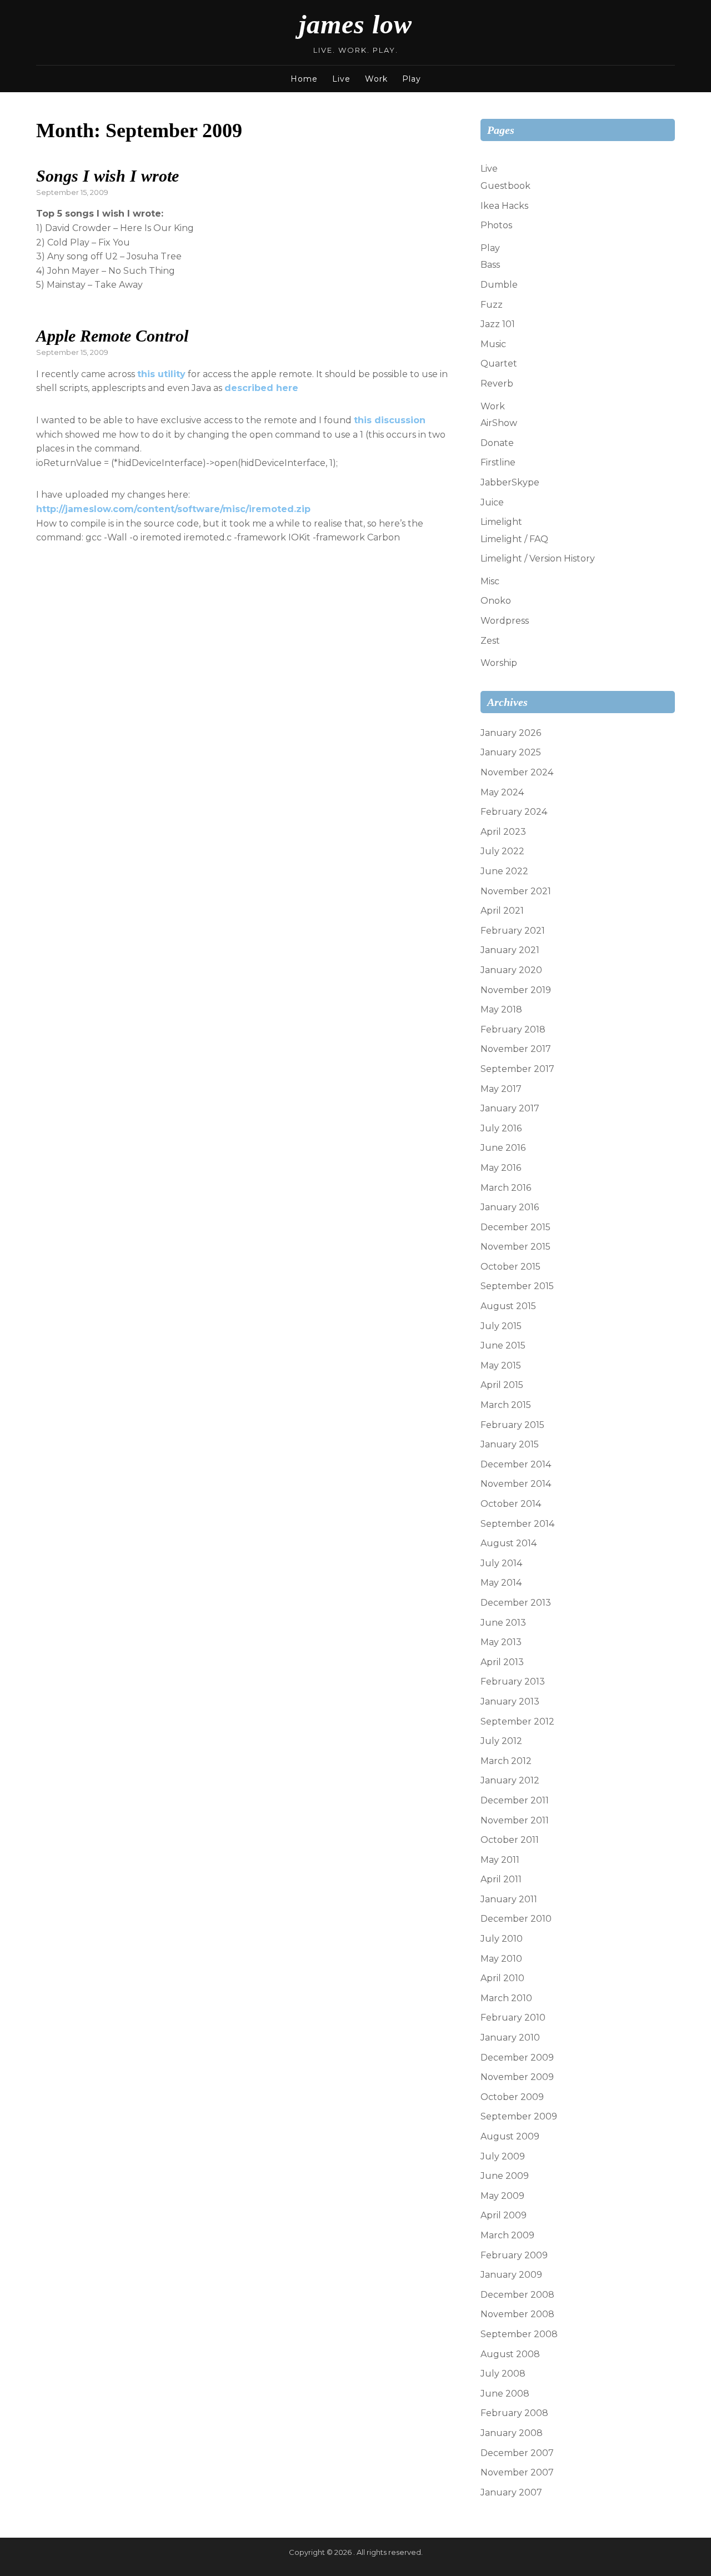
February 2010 (513, 2018)
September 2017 (517, 1069)
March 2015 (506, 1405)
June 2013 (503, 1623)
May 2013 (501, 1642)
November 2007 (517, 2472)
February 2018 (513, 1029)
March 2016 (506, 1188)
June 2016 (503, 1148)
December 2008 (517, 2295)
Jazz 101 (498, 324)
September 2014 (517, 1524)
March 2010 (506, 1998)
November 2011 (515, 1820)
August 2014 (509, 1543)
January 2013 (510, 1702)
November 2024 (517, 772)
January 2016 (510, 1207)
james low (355, 24)
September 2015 (517, 1286)
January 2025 (511, 752)
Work (376, 79)
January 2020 (511, 970)
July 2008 (503, 2374)
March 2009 (507, 2235)
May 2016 (501, 1168)
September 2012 (517, 1721)
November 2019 (516, 990)
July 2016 (501, 1128)
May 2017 (501, 1089)
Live (341, 79)
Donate (497, 443)
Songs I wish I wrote (107, 176)
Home (304, 79)
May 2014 (501, 1583)
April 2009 (504, 2215)
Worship (499, 663)
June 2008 (505, 2394)
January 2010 (510, 2038)
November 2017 (516, 1049)
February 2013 (513, 1682)
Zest (490, 641)
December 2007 (517, 2453)
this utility (161, 374)
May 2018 (501, 1009)
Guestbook (505, 186)
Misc (490, 581)
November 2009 (517, 2077)
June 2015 (503, 1345)
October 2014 (511, 1504)
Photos (496, 225)
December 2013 (516, 1603)
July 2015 (501, 1326)
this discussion (390, 420)
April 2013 (502, 1662)
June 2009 (505, 2176)
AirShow (499, 423)
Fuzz (492, 305)
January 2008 (512, 2433)
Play (412, 79)
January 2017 (510, 1108)
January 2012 (510, 1780)
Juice (492, 502)
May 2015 (501, 1365)
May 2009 (502, 2196)
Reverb (497, 384)
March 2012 (506, 1761)
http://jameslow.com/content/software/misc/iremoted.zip (173, 509)
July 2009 (503, 2156)
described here (261, 388)
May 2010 (501, 1959)
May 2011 (500, 1860)
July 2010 (502, 1939)
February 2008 (514, 2413)
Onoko (496, 601)
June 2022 (504, 871)
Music (493, 344)
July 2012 (501, 1741)
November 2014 (516, 1484)
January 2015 (510, 1444)
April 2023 (503, 832)
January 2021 (510, 950)
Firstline (498, 462)
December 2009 (517, 2058)
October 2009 (512, 2097)
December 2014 (516, 1464)
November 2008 (517, 2314)
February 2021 (513, 931)
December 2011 (515, 1800)
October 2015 (510, 1267)
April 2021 (502, 911)
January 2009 (511, 2275)
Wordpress (505, 621)
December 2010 (516, 1919)
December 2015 (515, 1227)
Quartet (499, 364)
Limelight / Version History (538, 558)
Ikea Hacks (504, 206)
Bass (490, 265)
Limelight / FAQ (514, 539)
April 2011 (501, 1879)
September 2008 (519, 2334)
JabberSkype (510, 482)
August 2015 (508, 1306)
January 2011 (509, 1899)
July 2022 (502, 851)
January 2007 (511, 2492)
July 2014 (501, 1563)
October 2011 (510, 1840)
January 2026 (511, 733)
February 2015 (512, 1425)
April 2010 (502, 1978)
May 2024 (502, 792)
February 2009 (514, 2255)
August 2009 (510, 2136)
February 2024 (514, 812)
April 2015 (502, 1385)
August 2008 (510, 2354)
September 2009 (519, 2116)
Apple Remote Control (112, 336)
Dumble (499, 285)
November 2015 (515, 1247)
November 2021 (516, 891)
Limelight (501, 522)
